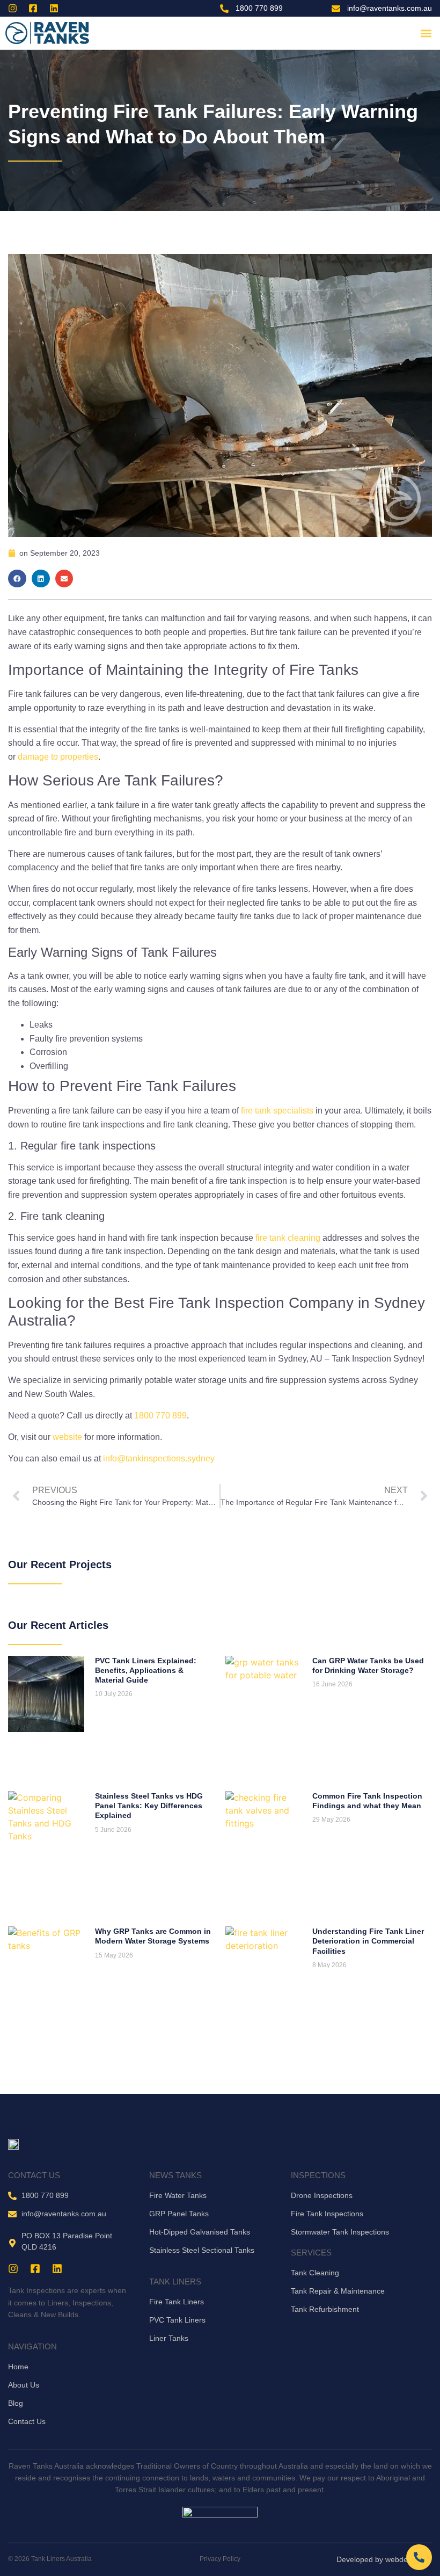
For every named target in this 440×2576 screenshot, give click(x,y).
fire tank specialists (277, 1111)
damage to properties (58, 757)
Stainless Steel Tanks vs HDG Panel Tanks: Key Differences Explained (149, 1806)
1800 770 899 (160, 1416)
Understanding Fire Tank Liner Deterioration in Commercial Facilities (368, 1941)
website (67, 1437)
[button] (426, 33)
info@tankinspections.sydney (159, 1458)
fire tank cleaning (288, 1238)
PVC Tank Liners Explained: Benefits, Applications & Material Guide (146, 1670)
